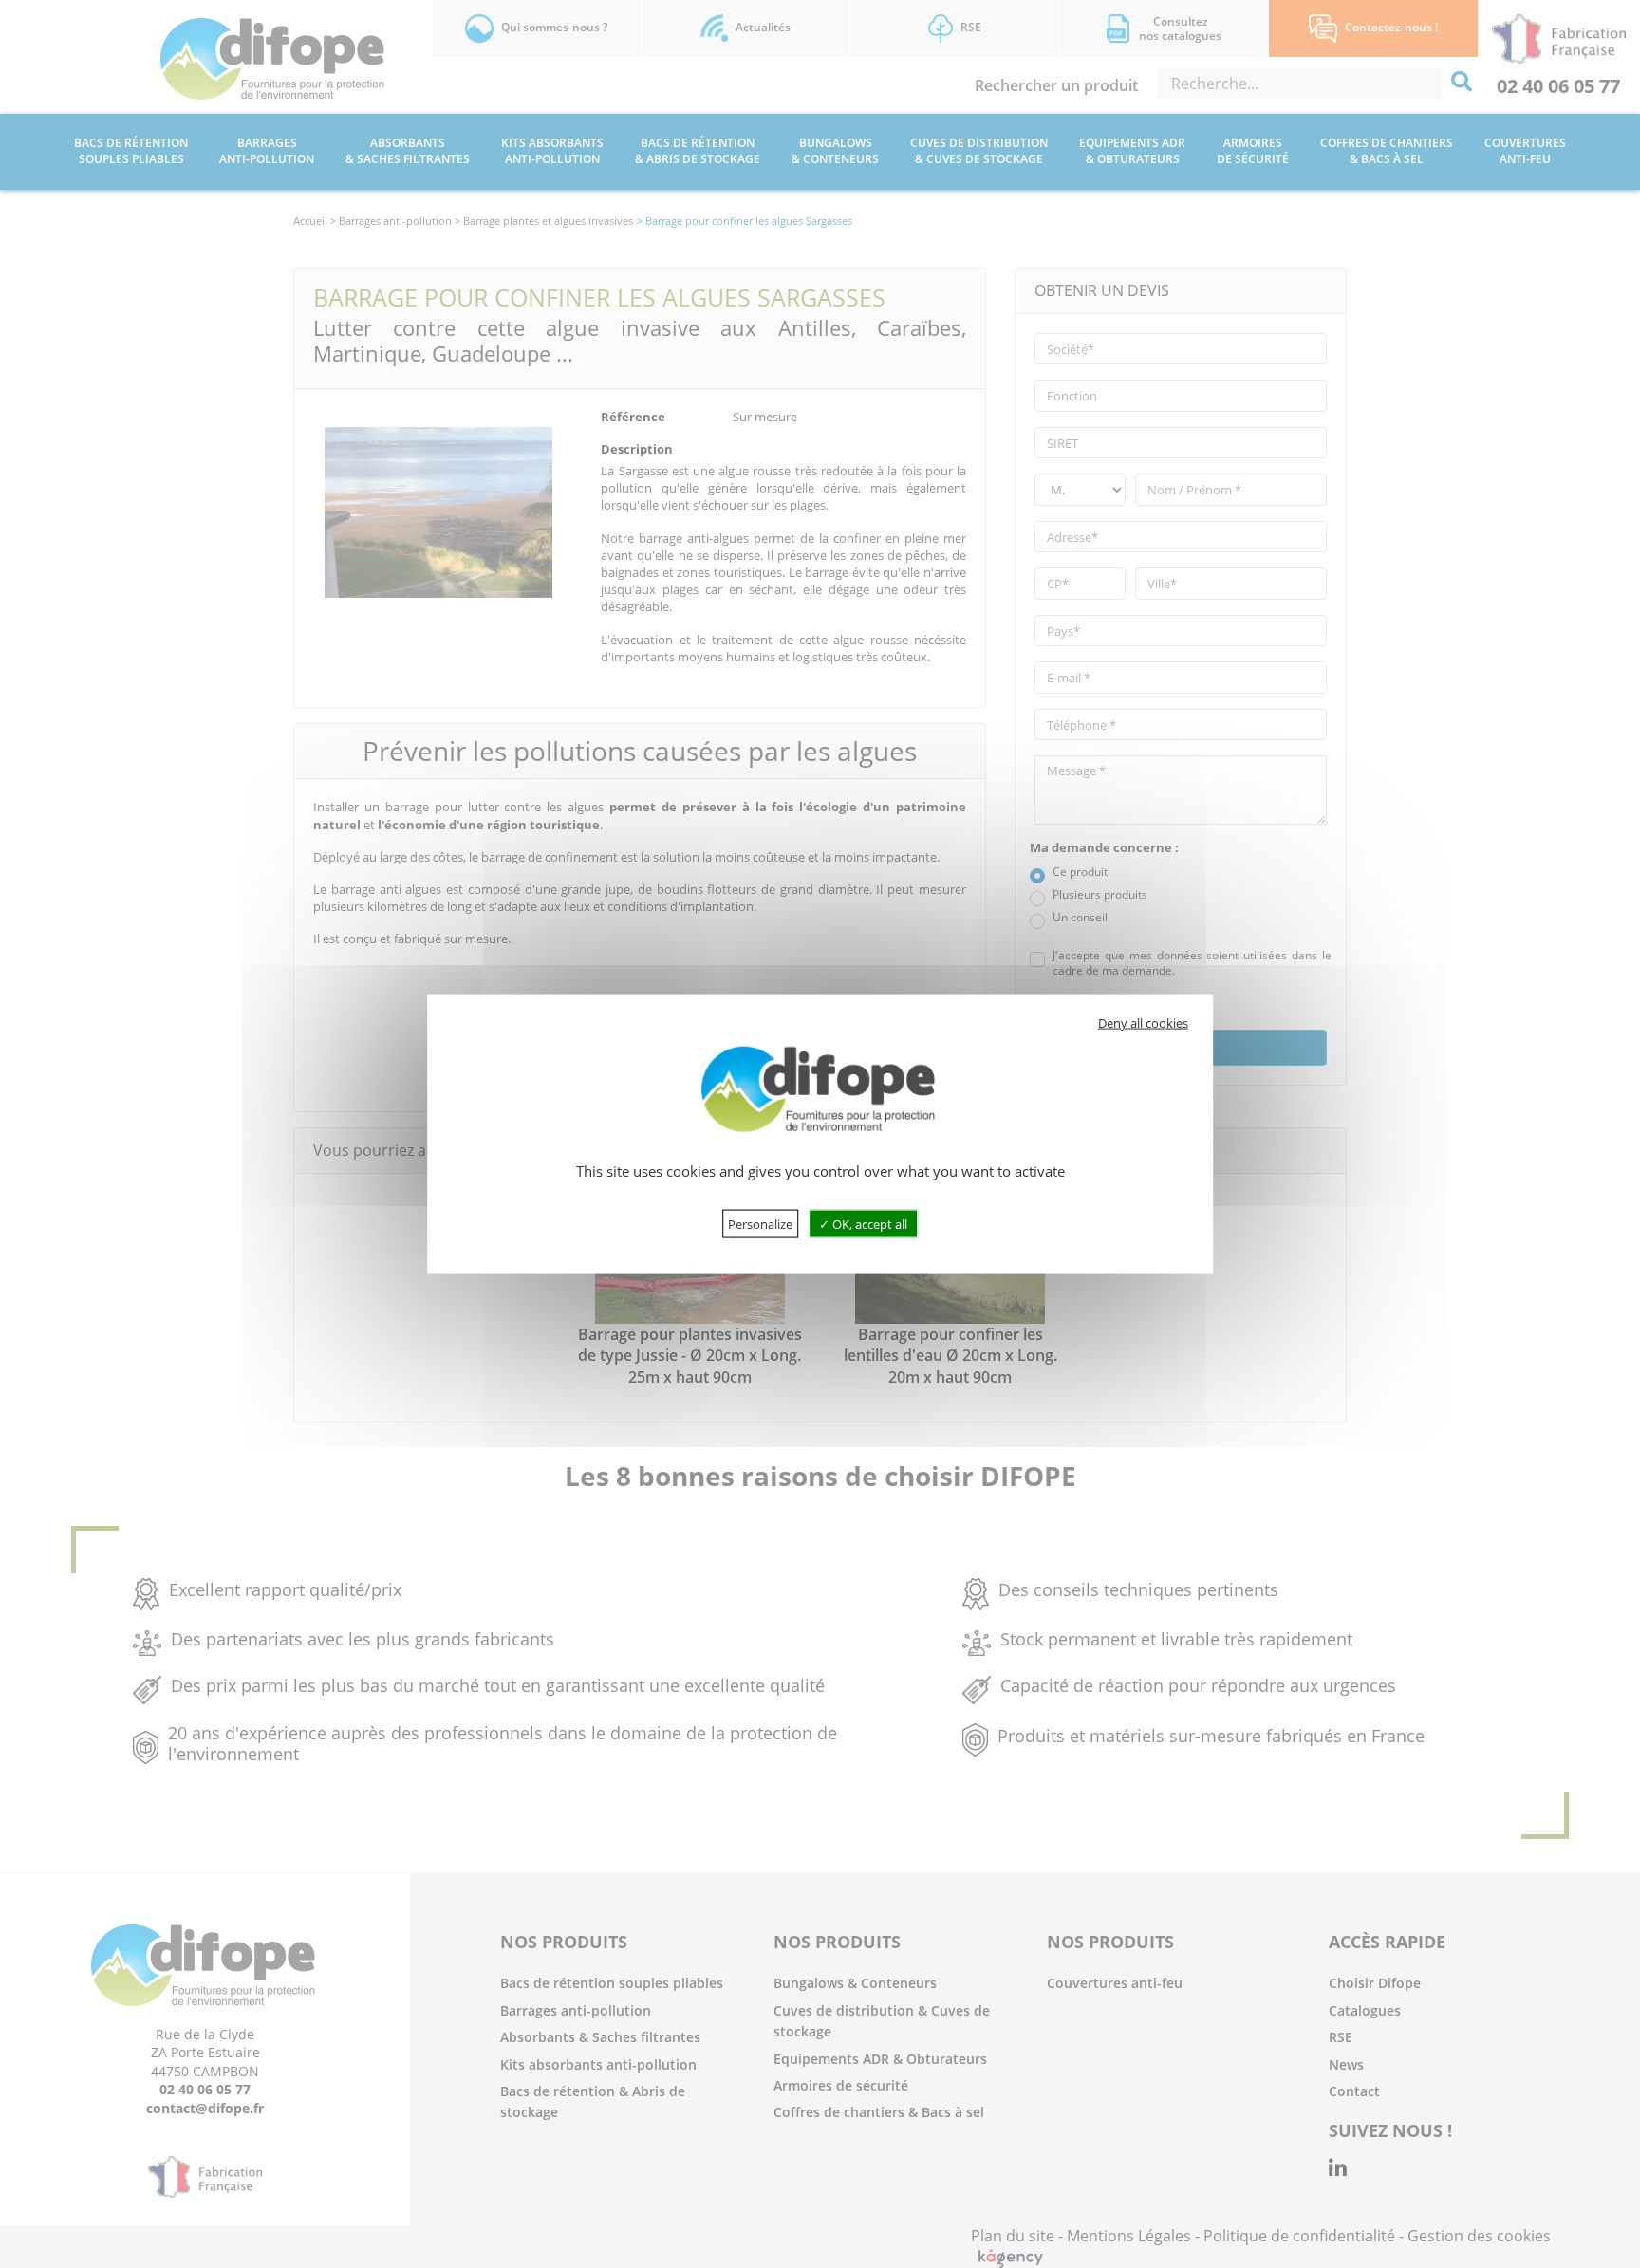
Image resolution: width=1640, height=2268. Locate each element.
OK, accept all (868, 1223)
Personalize (760, 1223)
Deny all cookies (1143, 1023)
